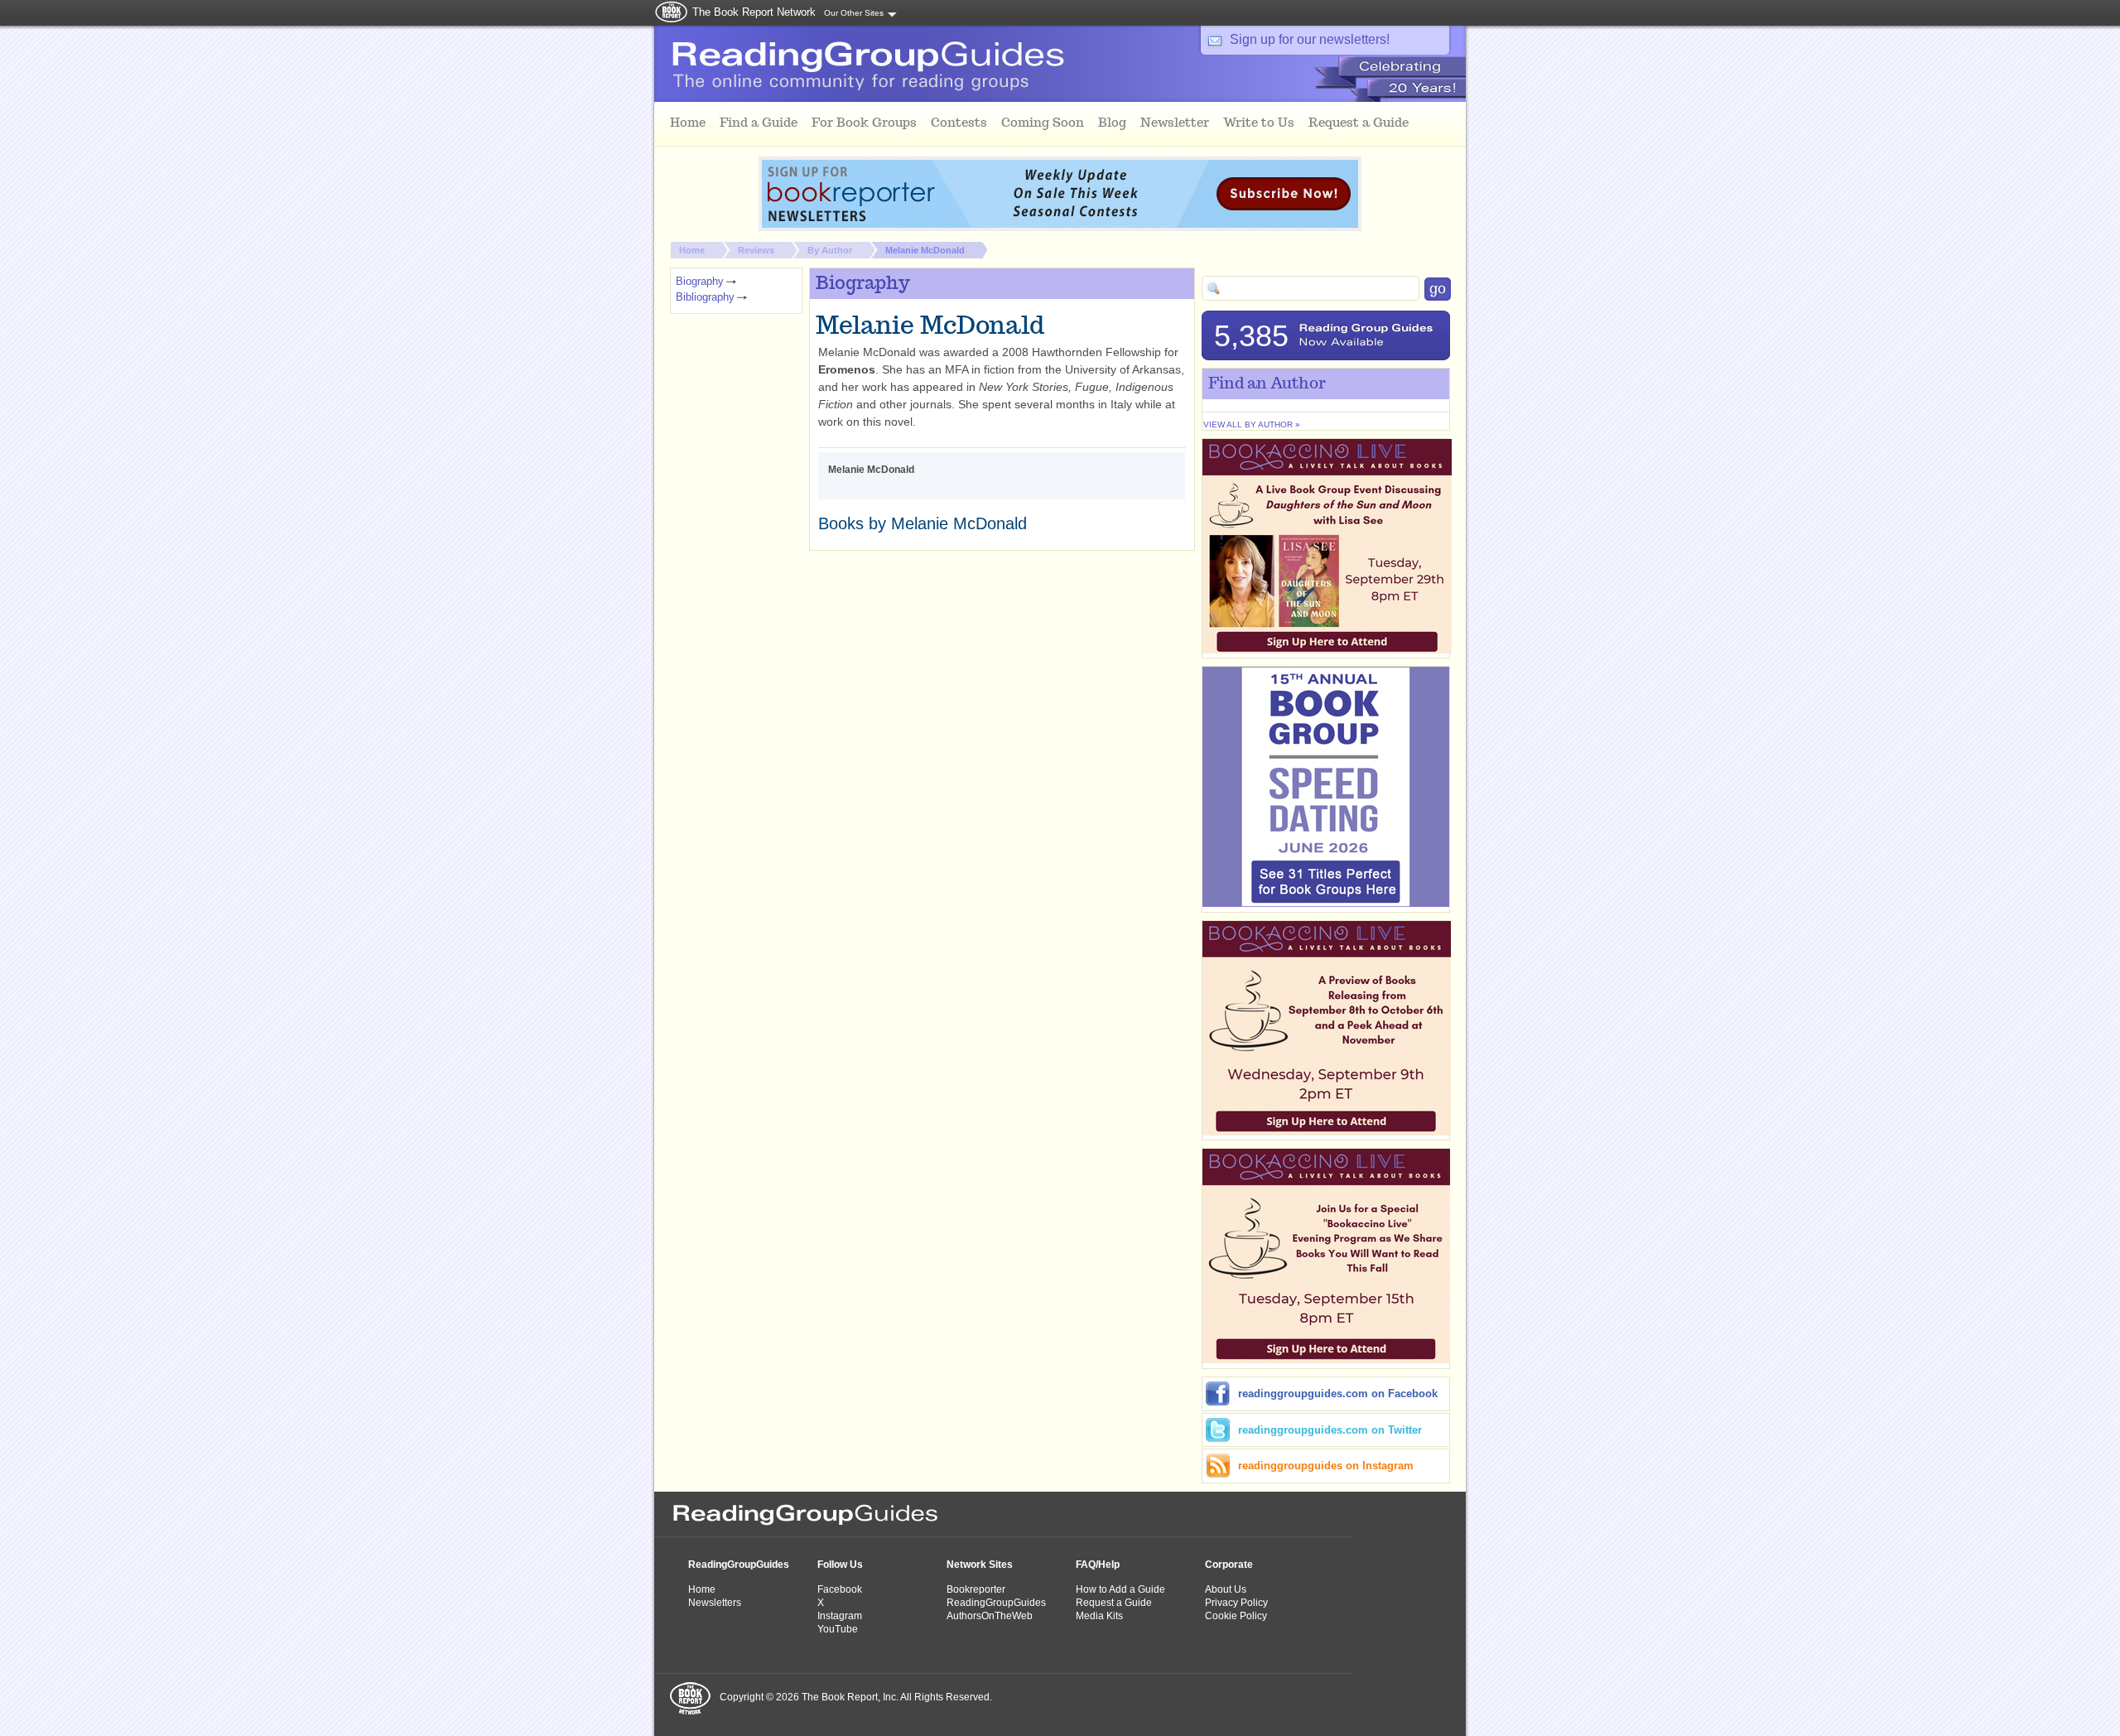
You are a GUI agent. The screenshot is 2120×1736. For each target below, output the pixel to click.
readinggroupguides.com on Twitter (1330, 1430)
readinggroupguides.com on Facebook (1338, 1394)
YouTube (838, 1629)
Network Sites (980, 1565)
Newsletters (715, 1603)
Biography (700, 281)
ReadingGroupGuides (739, 1565)
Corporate (1229, 1565)
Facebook (840, 1589)
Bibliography (705, 297)
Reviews (756, 250)
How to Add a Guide (1120, 1589)
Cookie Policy (1236, 1616)
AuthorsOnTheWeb (990, 1616)
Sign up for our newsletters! (1310, 39)
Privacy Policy (1236, 1603)
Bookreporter (976, 1589)
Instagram (840, 1616)
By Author (830, 250)
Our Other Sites (854, 13)
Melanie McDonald (925, 250)
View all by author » (1252, 424)
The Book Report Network (754, 12)
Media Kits (1099, 1616)
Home (692, 250)
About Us (1226, 1589)
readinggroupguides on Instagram (1326, 1466)
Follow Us (840, 1565)
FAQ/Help (1098, 1565)
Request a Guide (1114, 1603)
